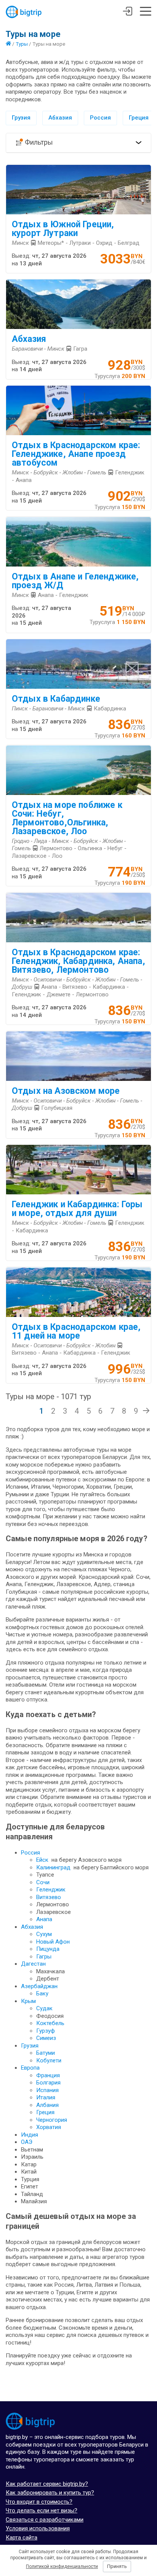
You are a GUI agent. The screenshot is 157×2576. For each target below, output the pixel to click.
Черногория (52, 2120)
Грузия (21, 118)
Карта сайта (22, 2538)
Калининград (53, 1867)
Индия (30, 2135)
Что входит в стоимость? (39, 2502)
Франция (48, 2075)
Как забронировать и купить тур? (50, 2493)
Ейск (42, 1860)
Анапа (44, 1919)
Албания (47, 2105)
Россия (100, 118)
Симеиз (46, 2038)
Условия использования (38, 2528)
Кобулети (49, 2060)
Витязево (49, 1897)
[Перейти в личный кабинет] (127, 12)
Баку (42, 1993)
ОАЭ (27, 2142)
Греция (139, 118)
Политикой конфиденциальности (62, 2566)
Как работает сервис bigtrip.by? (47, 2484)
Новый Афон (53, 1942)
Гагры (44, 1957)
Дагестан (33, 1964)
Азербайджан (39, 1986)
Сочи (43, 1882)
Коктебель (50, 2023)
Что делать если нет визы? (42, 2511)
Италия (46, 2097)
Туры (22, 44)
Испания (47, 2090)
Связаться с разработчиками (45, 2520)
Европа (30, 2068)
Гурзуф (46, 2031)
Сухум (44, 1934)
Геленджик (51, 1890)
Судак (44, 2008)
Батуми (46, 2053)
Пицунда (48, 1949)
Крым (28, 2001)
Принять (117, 2566)
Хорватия (49, 2127)
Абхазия (60, 118)
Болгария (48, 2083)
